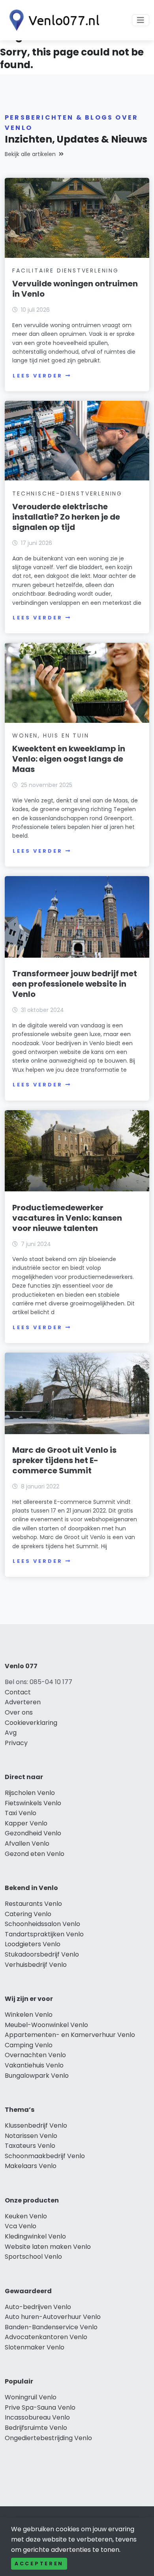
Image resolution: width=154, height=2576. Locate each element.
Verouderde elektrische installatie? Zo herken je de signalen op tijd (66, 517)
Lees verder (38, 376)
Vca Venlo (21, 2226)
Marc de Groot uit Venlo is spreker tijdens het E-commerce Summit (64, 1460)
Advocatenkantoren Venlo (46, 2337)
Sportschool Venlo (33, 2257)
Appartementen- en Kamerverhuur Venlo (70, 2035)
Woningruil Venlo (31, 2397)
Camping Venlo (29, 2045)
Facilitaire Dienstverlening (66, 271)
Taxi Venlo (21, 1813)
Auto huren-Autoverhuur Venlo (53, 2317)
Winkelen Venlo (29, 2015)
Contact (18, 1692)
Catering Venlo (28, 1914)
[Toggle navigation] (141, 20)
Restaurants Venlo (33, 1904)
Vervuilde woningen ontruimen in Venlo (75, 289)
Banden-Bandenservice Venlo (51, 2327)
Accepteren (39, 2564)
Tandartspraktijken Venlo (44, 1934)
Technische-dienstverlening (67, 493)
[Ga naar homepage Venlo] (52, 20)
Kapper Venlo (26, 1823)
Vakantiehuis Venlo (34, 2065)
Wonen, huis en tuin (51, 735)
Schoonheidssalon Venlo (42, 1924)
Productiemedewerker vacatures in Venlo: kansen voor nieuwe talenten (67, 1218)
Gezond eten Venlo (35, 1854)
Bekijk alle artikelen (30, 154)
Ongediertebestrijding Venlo (48, 2438)
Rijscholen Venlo (30, 1793)
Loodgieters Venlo (33, 1944)
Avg (11, 1733)
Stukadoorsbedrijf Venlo (42, 1954)
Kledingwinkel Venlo (35, 2236)
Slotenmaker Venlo (35, 2347)
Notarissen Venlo (31, 2136)
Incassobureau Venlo (37, 2417)
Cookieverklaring (31, 1723)
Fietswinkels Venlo (33, 1803)
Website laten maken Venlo (48, 2247)
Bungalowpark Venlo (37, 2076)
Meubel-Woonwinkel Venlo (46, 2025)
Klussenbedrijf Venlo (36, 2125)
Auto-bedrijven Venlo (38, 2307)
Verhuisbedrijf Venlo (36, 1965)
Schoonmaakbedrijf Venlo (45, 2156)
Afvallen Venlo (27, 1843)
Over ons (19, 1712)
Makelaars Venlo (31, 2166)
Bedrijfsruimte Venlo (36, 2428)
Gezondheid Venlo (33, 1833)
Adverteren (23, 1702)
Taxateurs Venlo (30, 2146)
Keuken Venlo (26, 2216)
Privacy (16, 1743)
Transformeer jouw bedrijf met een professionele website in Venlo (75, 984)
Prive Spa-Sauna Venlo (40, 2407)
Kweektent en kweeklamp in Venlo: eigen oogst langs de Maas (69, 759)
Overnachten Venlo (35, 2055)
